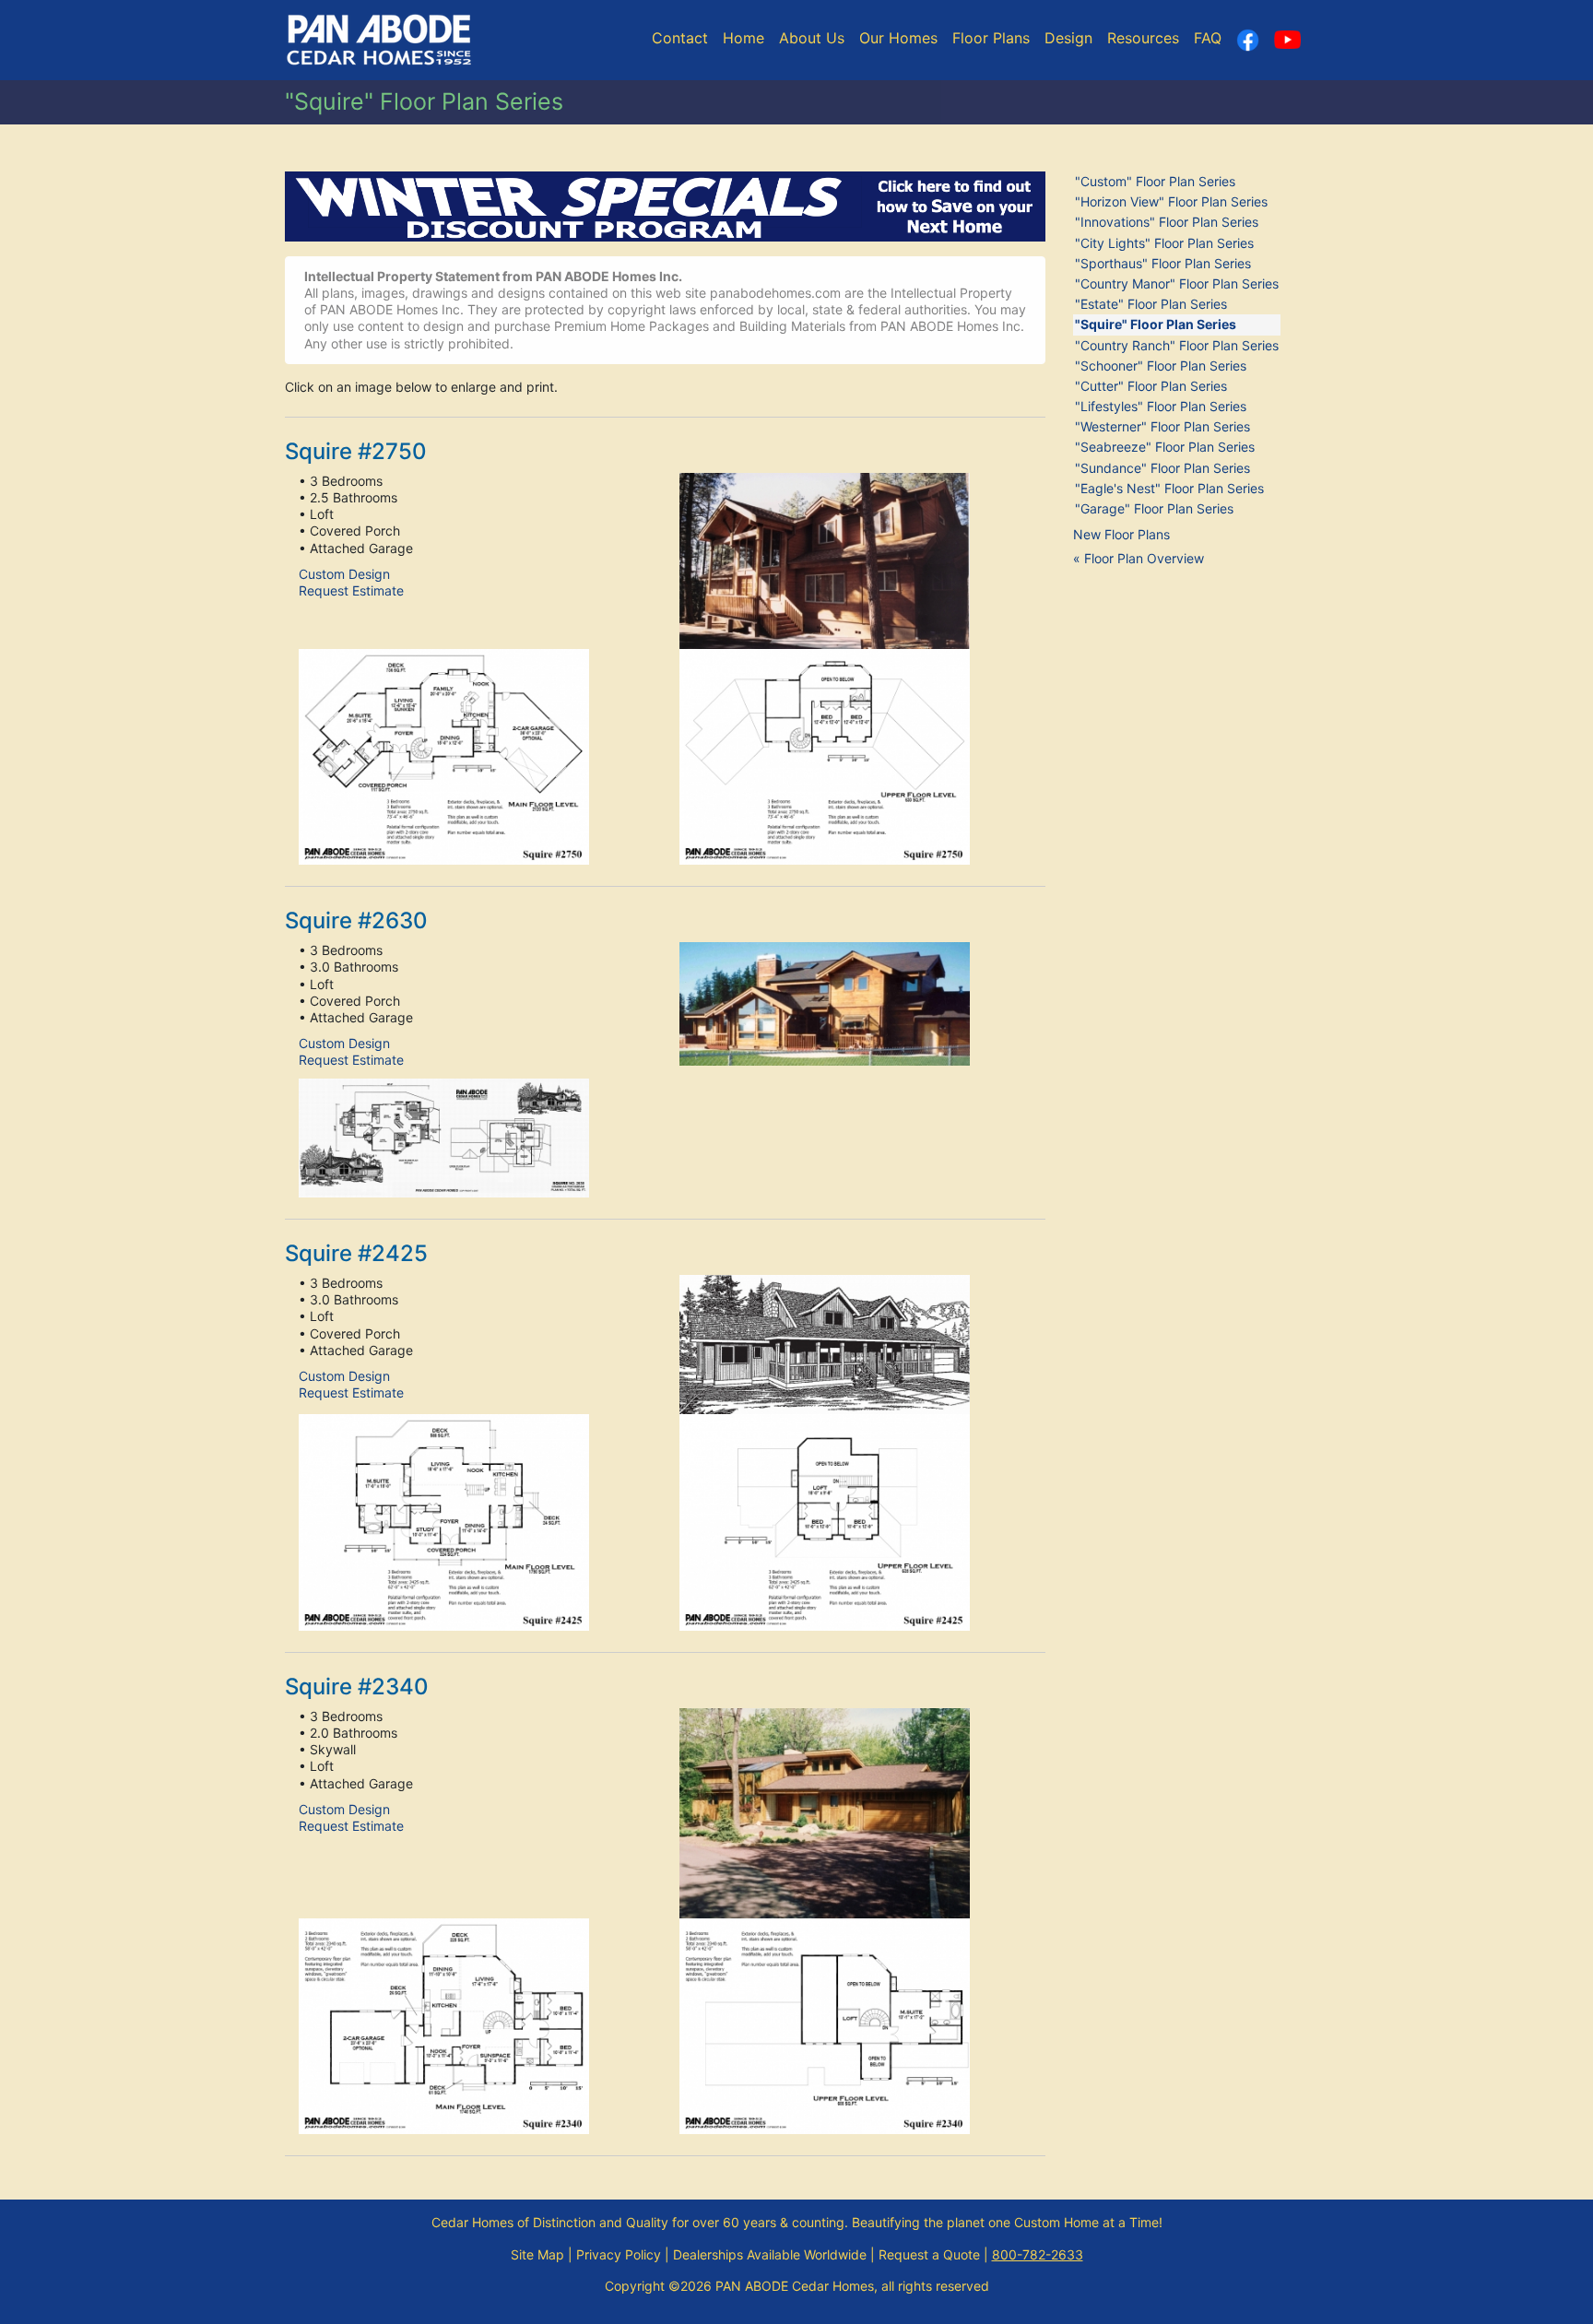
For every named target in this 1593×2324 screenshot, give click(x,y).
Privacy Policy (619, 2254)
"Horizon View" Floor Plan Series (1171, 201)
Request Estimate (351, 590)
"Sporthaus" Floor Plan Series (1163, 263)
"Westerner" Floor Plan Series (1162, 426)
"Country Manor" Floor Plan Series (1177, 283)
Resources (1143, 38)
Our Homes (898, 38)
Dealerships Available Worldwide (770, 2254)
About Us (812, 38)
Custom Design (344, 574)
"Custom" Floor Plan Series (1155, 181)
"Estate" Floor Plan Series (1151, 304)
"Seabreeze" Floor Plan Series (1165, 447)
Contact (680, 38)
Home (743, 38)
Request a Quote (929, 2254)
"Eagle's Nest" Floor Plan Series (1169, 488)
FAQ (1208, 38)
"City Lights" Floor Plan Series (1164, 243)
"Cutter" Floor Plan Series (1151, 386)
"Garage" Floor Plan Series (1154, 508)
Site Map (537, 2254)
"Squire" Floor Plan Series (1156, 324)
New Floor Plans (1121, 534)
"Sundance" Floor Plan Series (1162, 468)
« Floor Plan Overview (1139, 558)
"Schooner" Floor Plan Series (1161, 366)
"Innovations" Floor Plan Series (1167, 222)
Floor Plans (991, 38)
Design (1068, 38)
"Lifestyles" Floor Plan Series (1161, 406)
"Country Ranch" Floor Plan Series (1177, 345)
